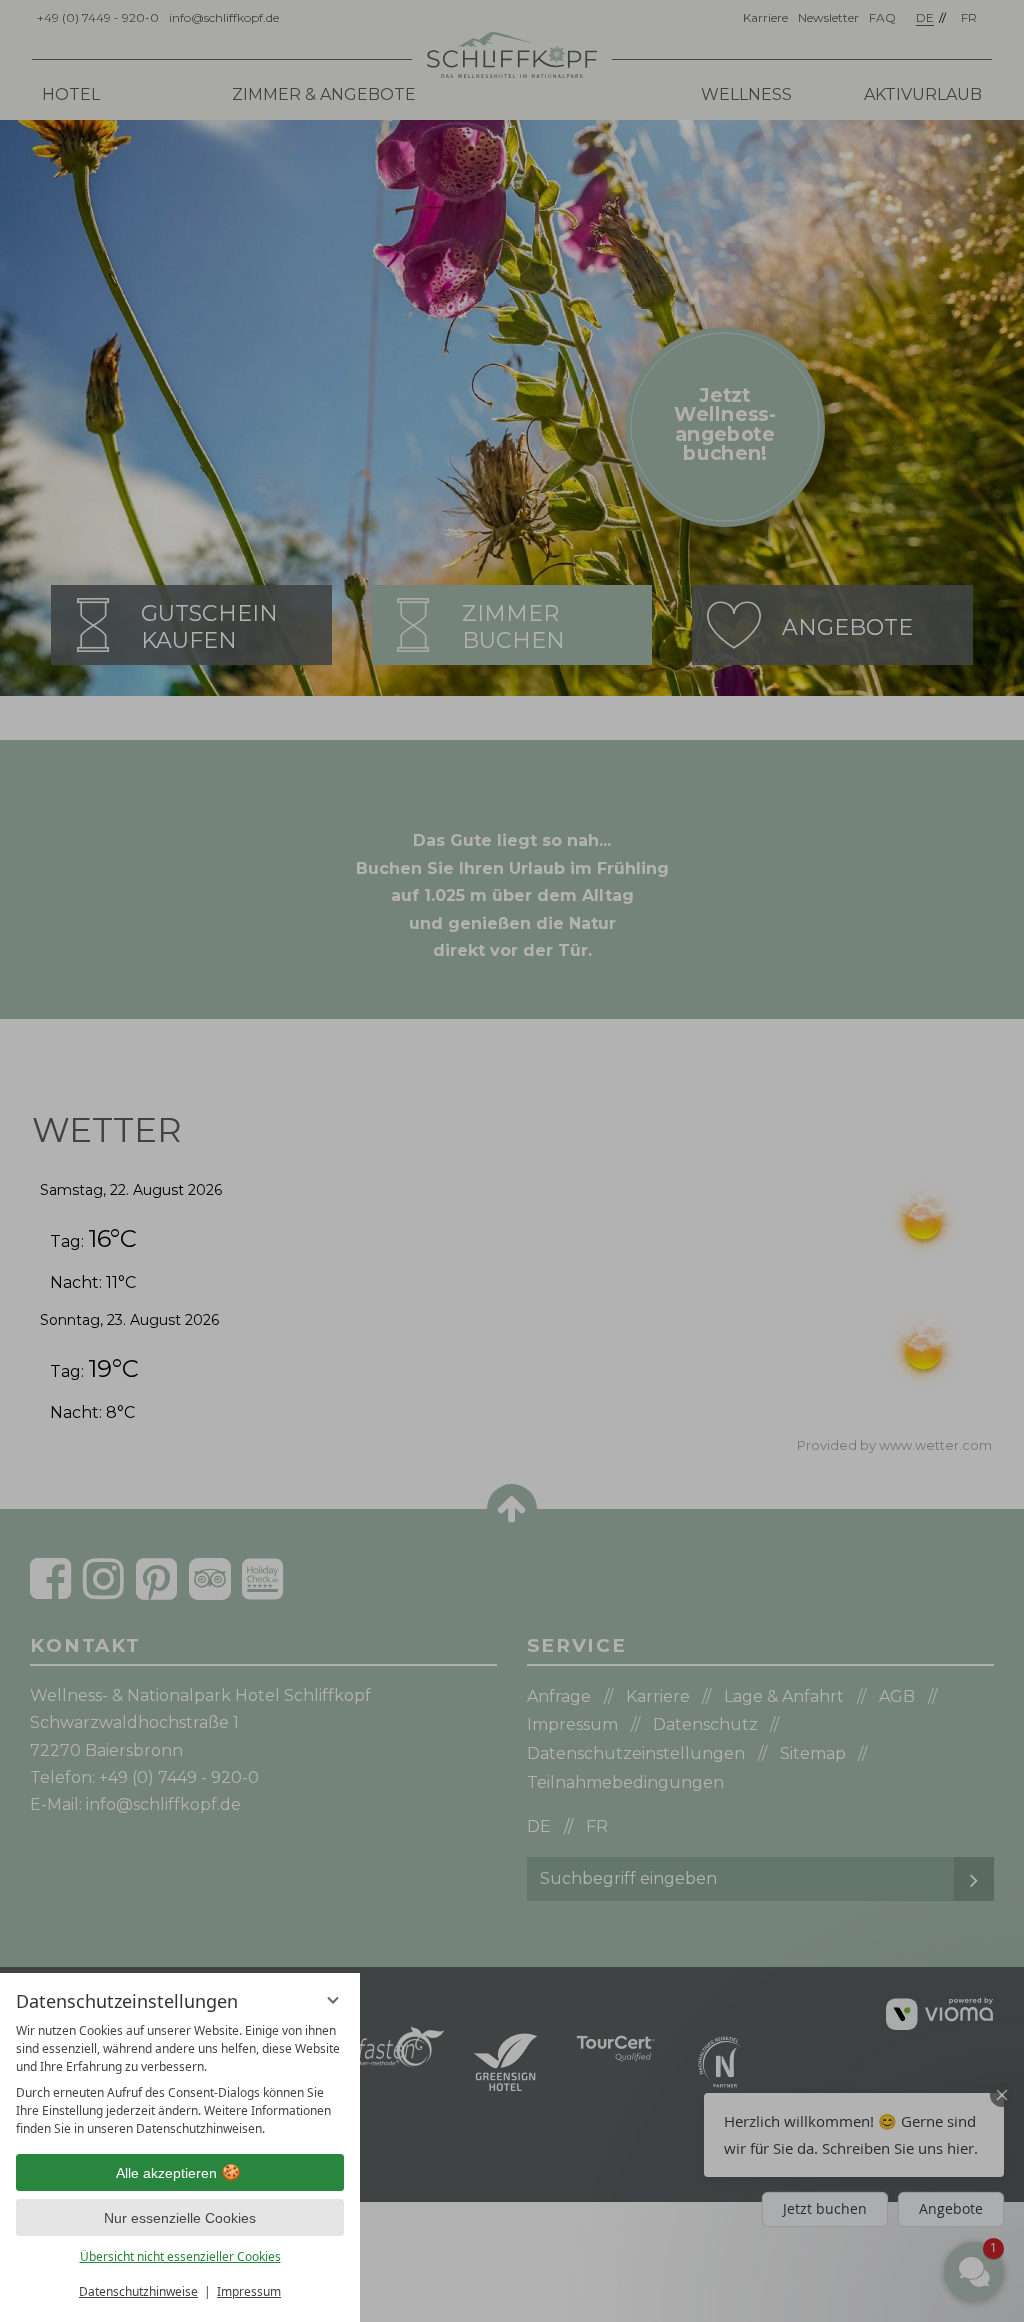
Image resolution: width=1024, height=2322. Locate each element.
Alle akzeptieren (166, 2173)
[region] (180, 2080)
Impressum (249, 2291)
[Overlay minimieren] (333, 2000)
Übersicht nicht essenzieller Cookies (180, 2256)
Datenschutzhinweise (138, 2291)
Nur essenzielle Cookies (180, 2218)
